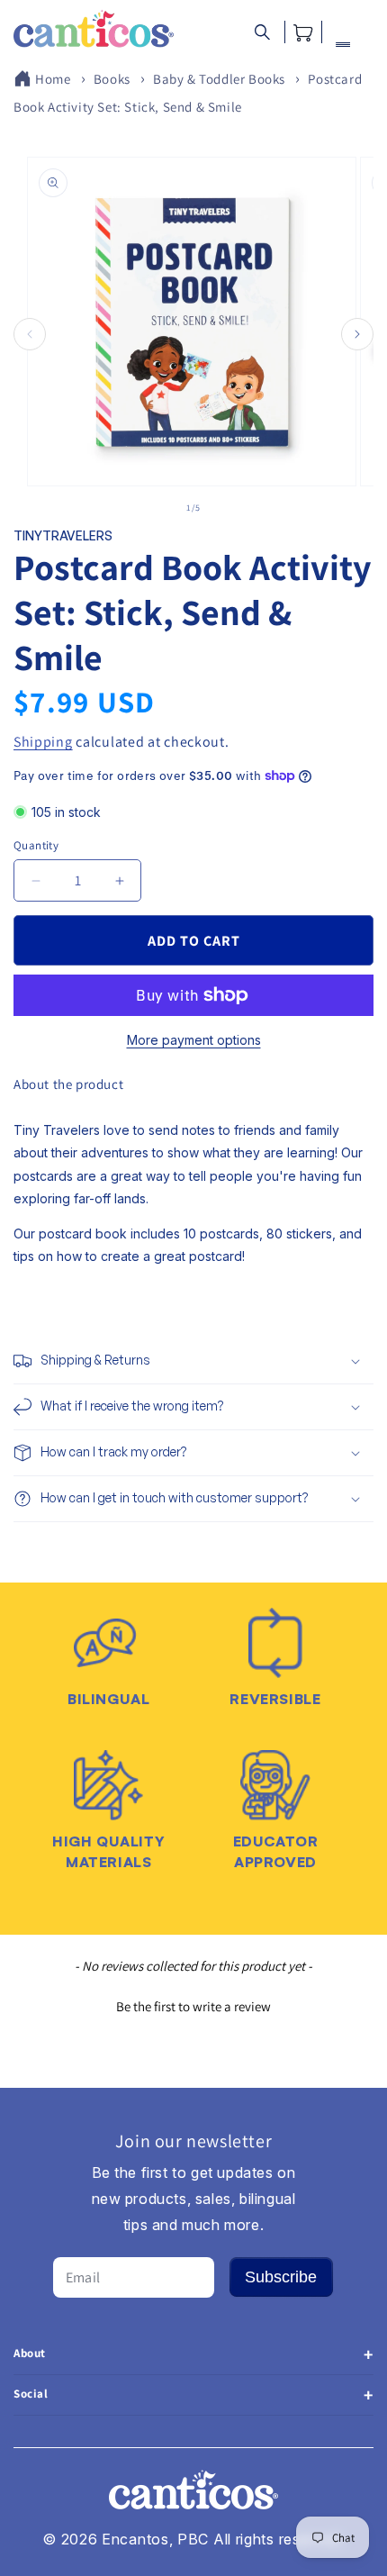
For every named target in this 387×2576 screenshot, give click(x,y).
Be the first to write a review (193, 2006)
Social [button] (31, 2394)
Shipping (43, 742)
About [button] (30, 2353)
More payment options (194, 1040)
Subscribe (281, 2277)
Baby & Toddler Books (219, 79)
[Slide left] (30, 334)
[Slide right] (357, 334)
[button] (262, 32)
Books (112, 79)
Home (53, 79)
